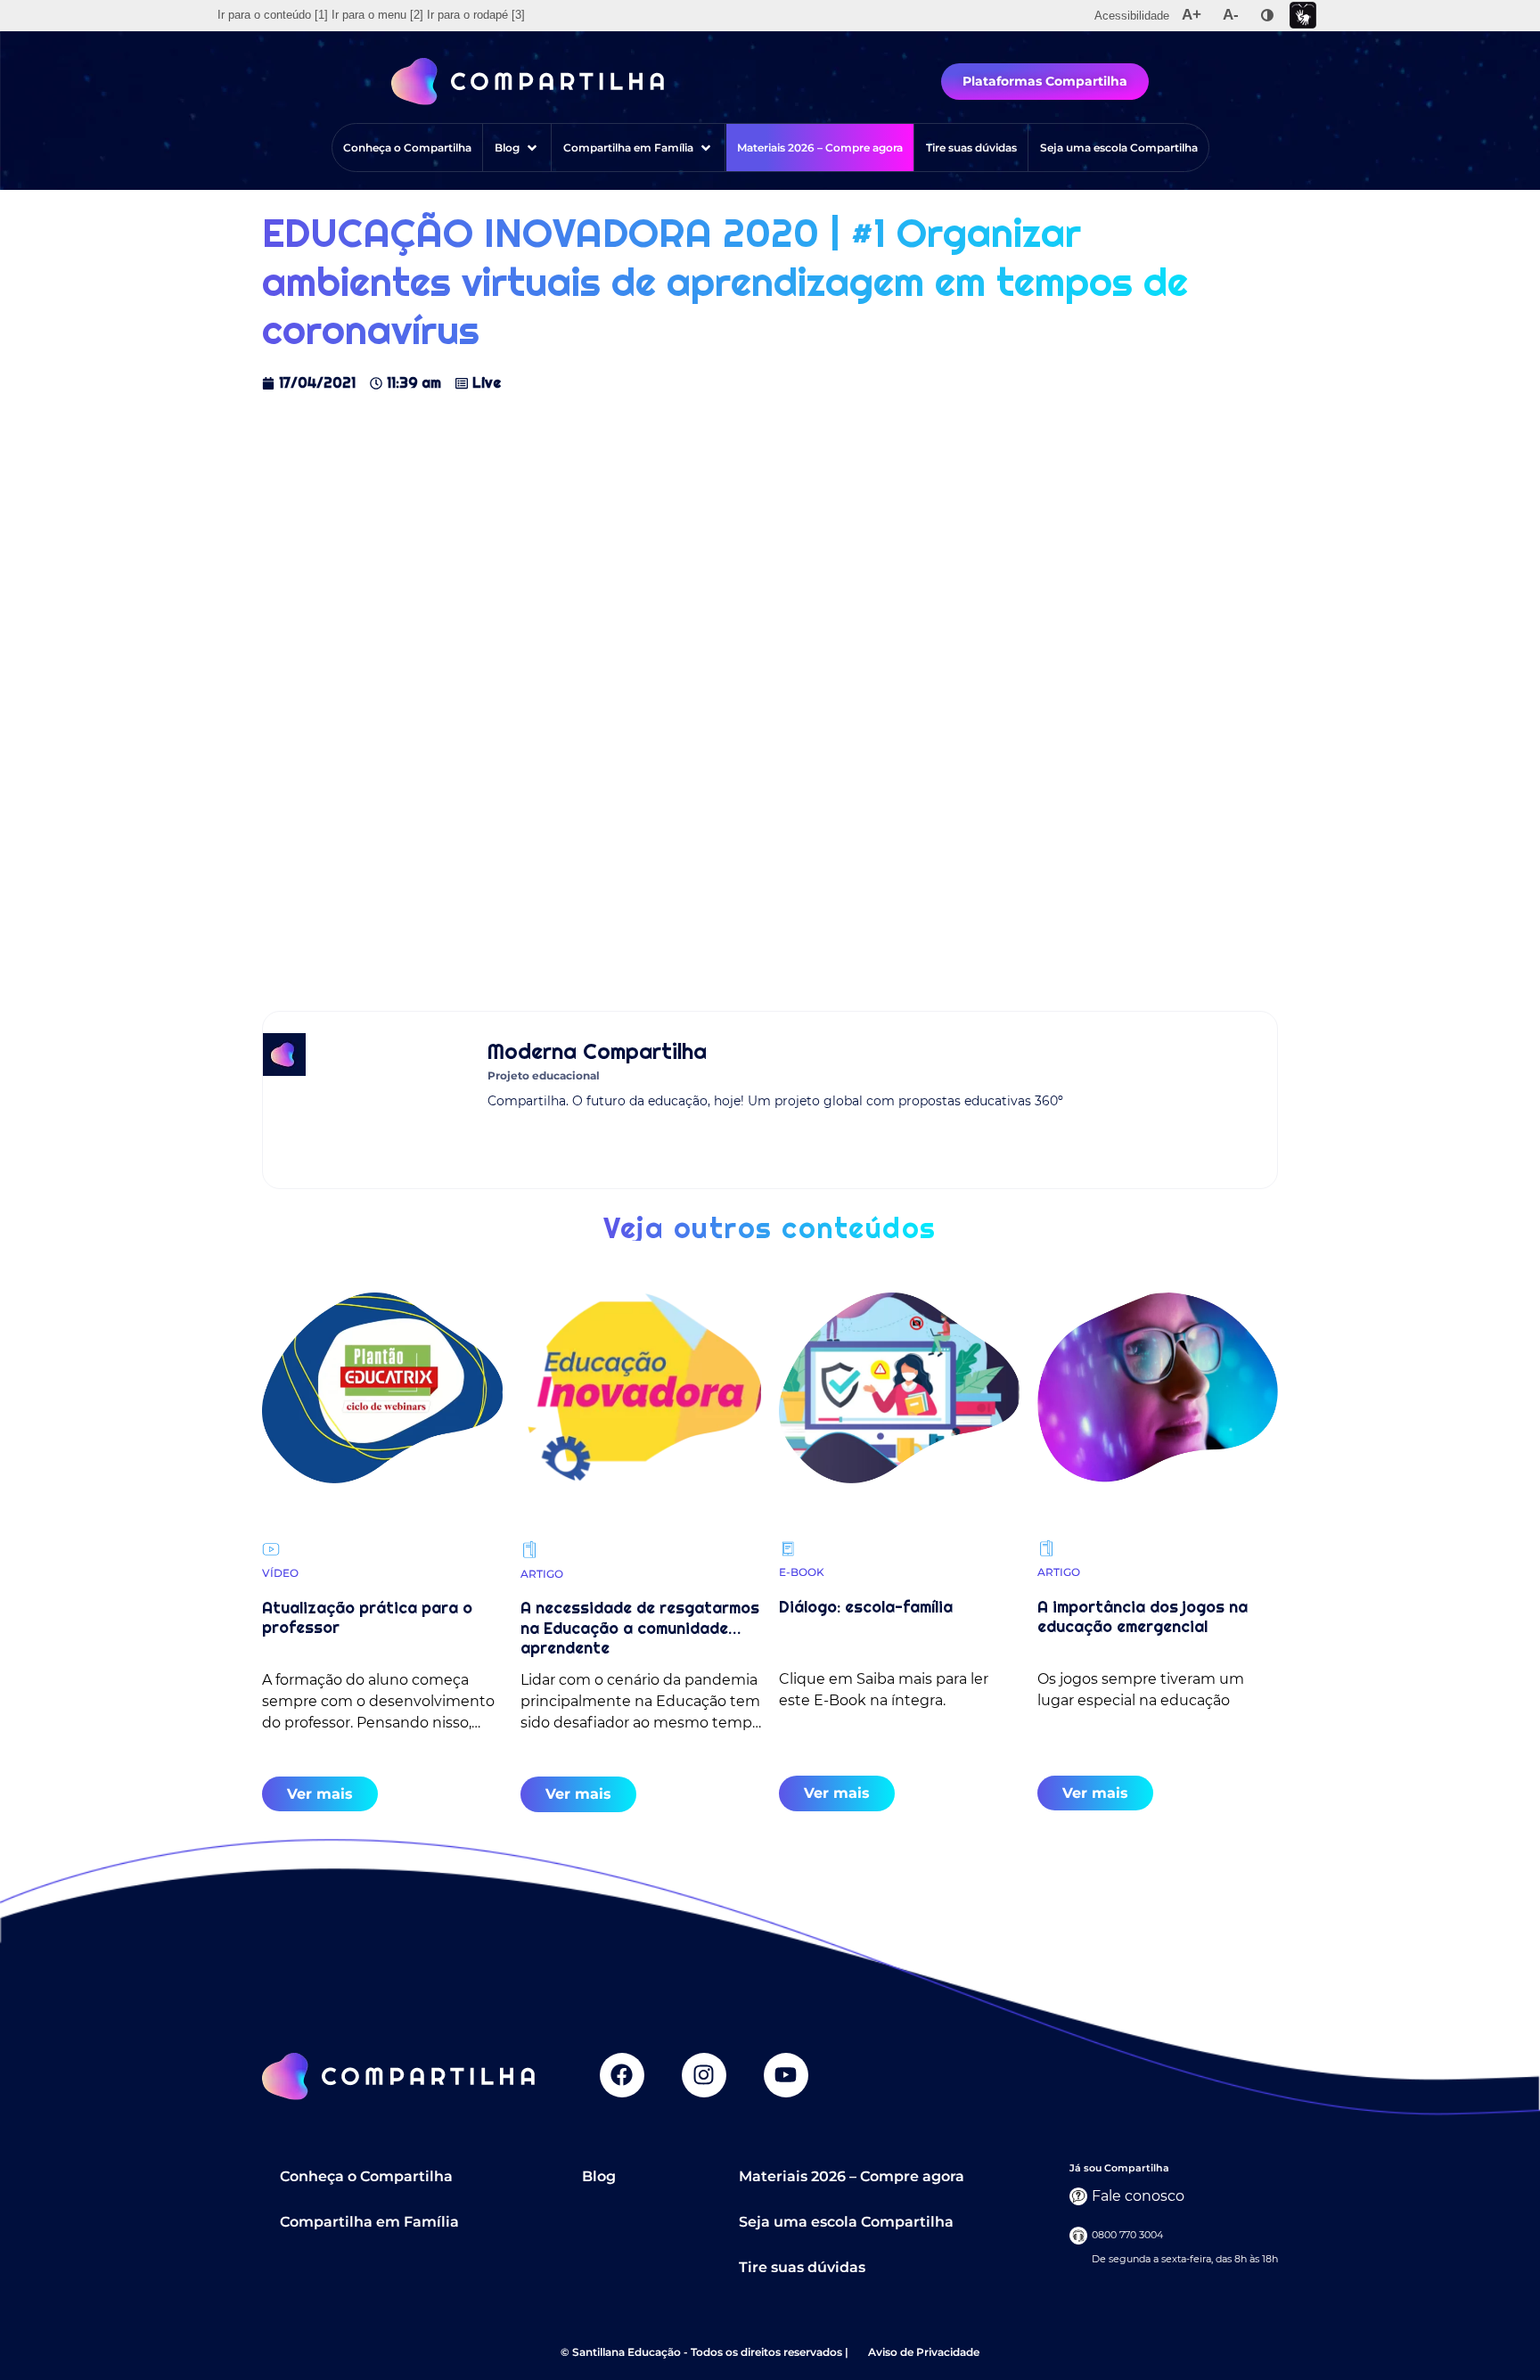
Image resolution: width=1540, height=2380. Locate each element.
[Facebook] (622, 2075)
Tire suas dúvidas (802, 2267)
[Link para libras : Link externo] (1303, 16)
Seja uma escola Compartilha (846, 2222)
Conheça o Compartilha (366, 2176)
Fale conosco (1138, 2196)
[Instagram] (704, 2075)
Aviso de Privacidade (924, 2352)
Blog (599, 2176)
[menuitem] (273, 15)
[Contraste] (1267, 15)
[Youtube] (786, 2075)
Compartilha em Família (369, 2222)
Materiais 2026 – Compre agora (852, 2176)
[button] (517, 148)
